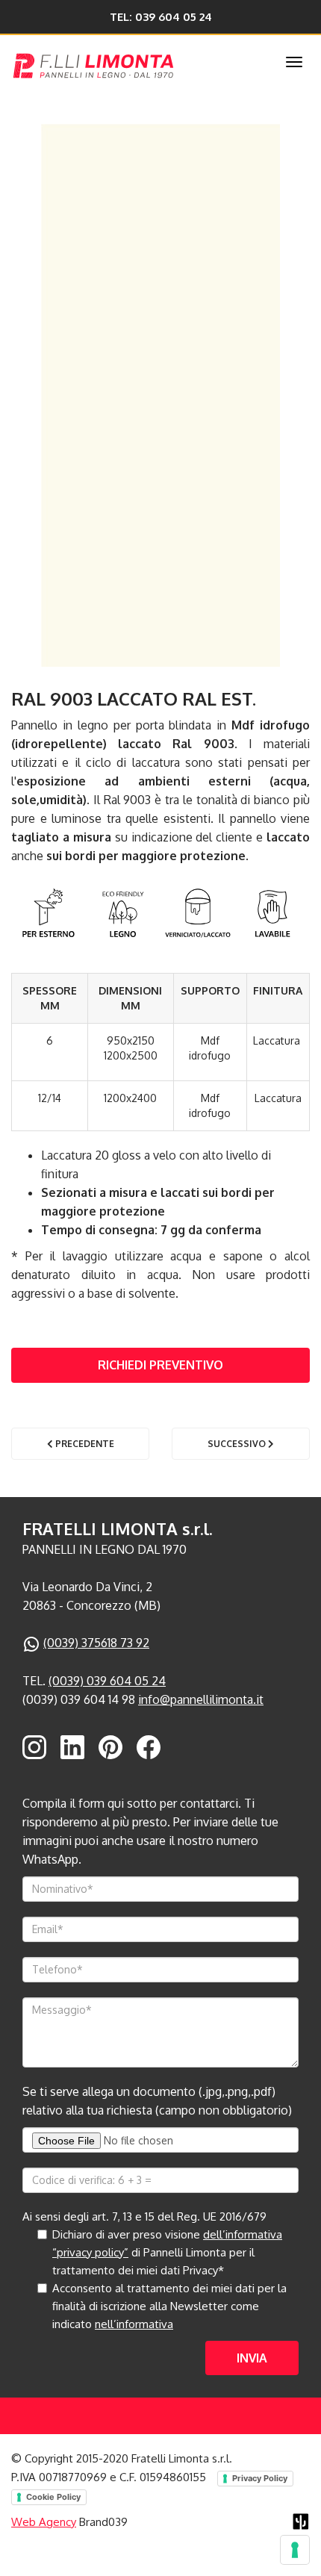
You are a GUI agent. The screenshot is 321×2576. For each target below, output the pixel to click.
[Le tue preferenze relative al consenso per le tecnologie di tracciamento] (295, 2550)
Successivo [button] (238, 1444)
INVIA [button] (252, 2358)
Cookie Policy (53, 2497)
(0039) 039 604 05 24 (107, 1681)
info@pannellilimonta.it (201, 1699)
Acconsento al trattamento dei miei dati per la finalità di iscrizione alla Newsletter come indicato (169, 2306)
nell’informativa (134, 2324)
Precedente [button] (84, 1444)
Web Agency (44, 2522)
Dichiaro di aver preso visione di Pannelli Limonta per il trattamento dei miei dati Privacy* (167, 2252)
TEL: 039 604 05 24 (161, 17)
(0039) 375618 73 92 (96, 1643)
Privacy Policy (260, 2478)
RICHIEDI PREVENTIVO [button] (160, 1365)
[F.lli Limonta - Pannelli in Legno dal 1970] (128, 63)
